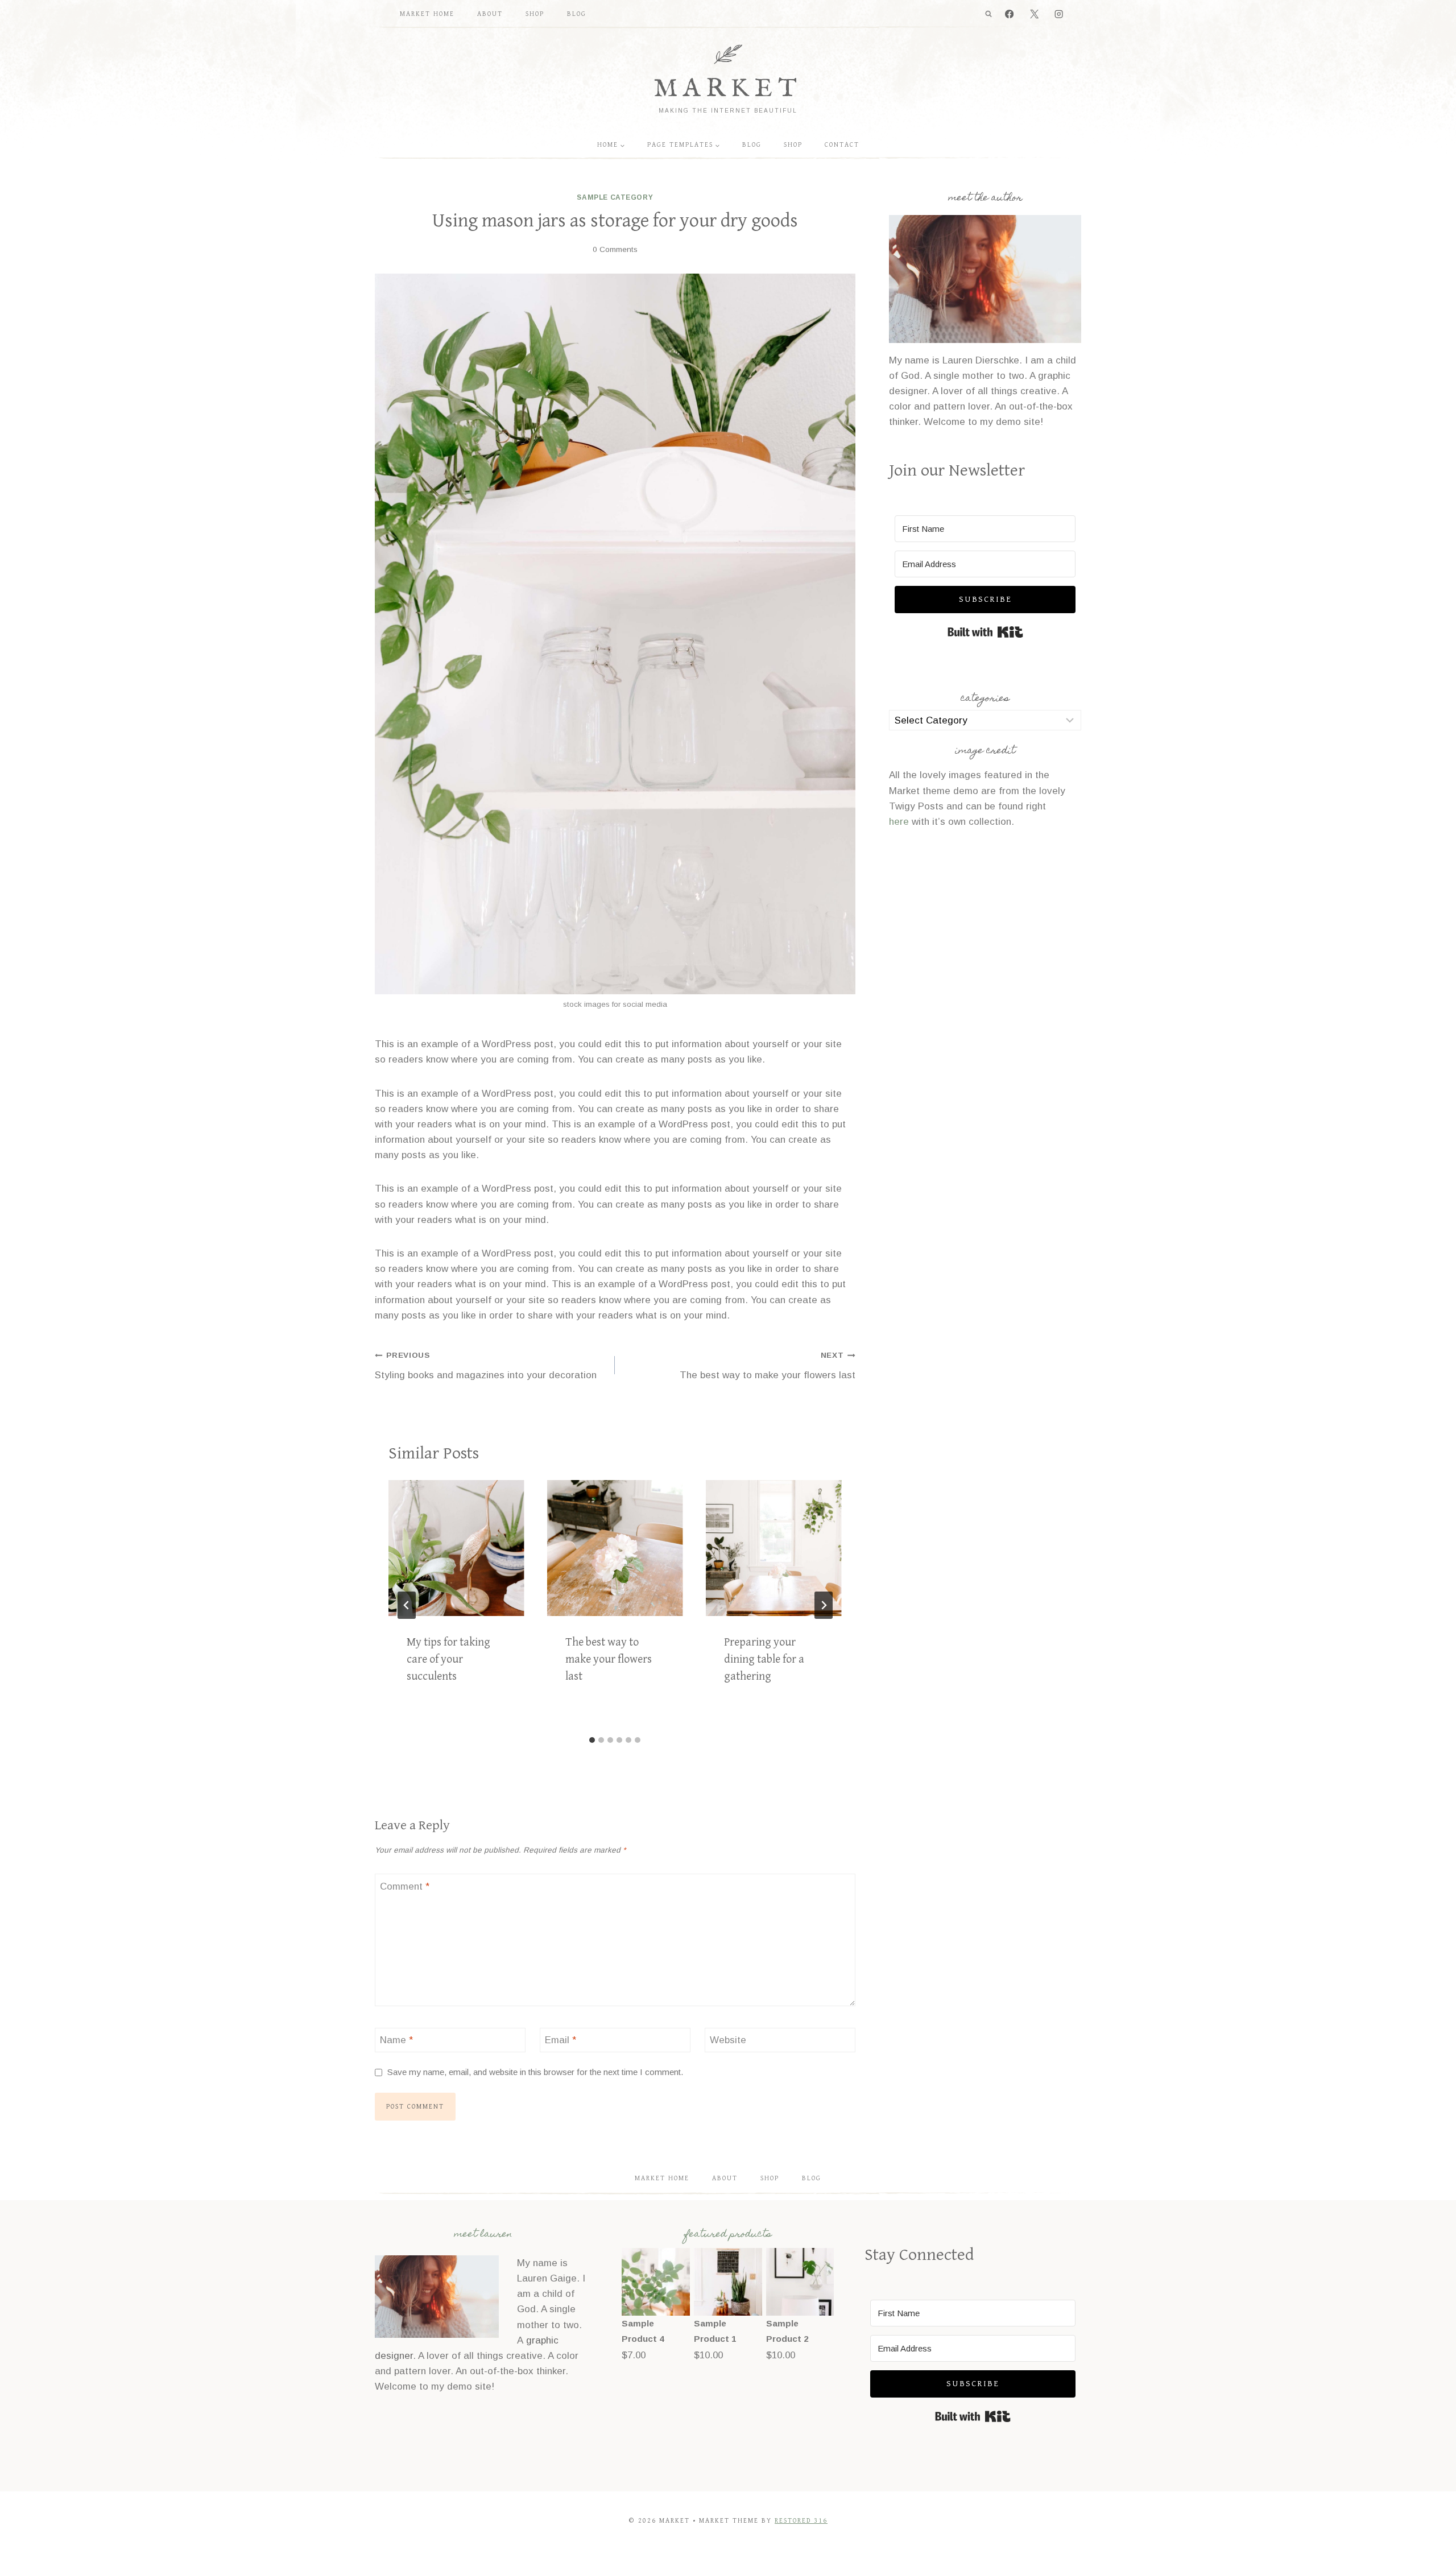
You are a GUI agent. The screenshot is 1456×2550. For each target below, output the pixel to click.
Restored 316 (801, 2521)
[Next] (824, 1605)
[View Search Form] (988, 14)
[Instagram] (1059, 15)
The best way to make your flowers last (767, 1366)
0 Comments (615, 249)
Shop (535, 14)
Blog (577, 14)
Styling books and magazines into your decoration (486, 1366)
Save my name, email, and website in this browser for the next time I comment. (535, 2072)
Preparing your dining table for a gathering (764, 1660)
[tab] (592, 1740)
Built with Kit (985, 632)
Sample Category (615, 197)
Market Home (427, 14)
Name (396, 2040)
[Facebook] (1010, 15)
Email (561, 2040)
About (490, 14)
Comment (405, 1886)
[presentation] (456, 1548)
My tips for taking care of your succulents (448, 1660)
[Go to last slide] (407, 1605)
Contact (842, 145)
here (899, 822)
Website (728, 2040)
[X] (1034, 15)
